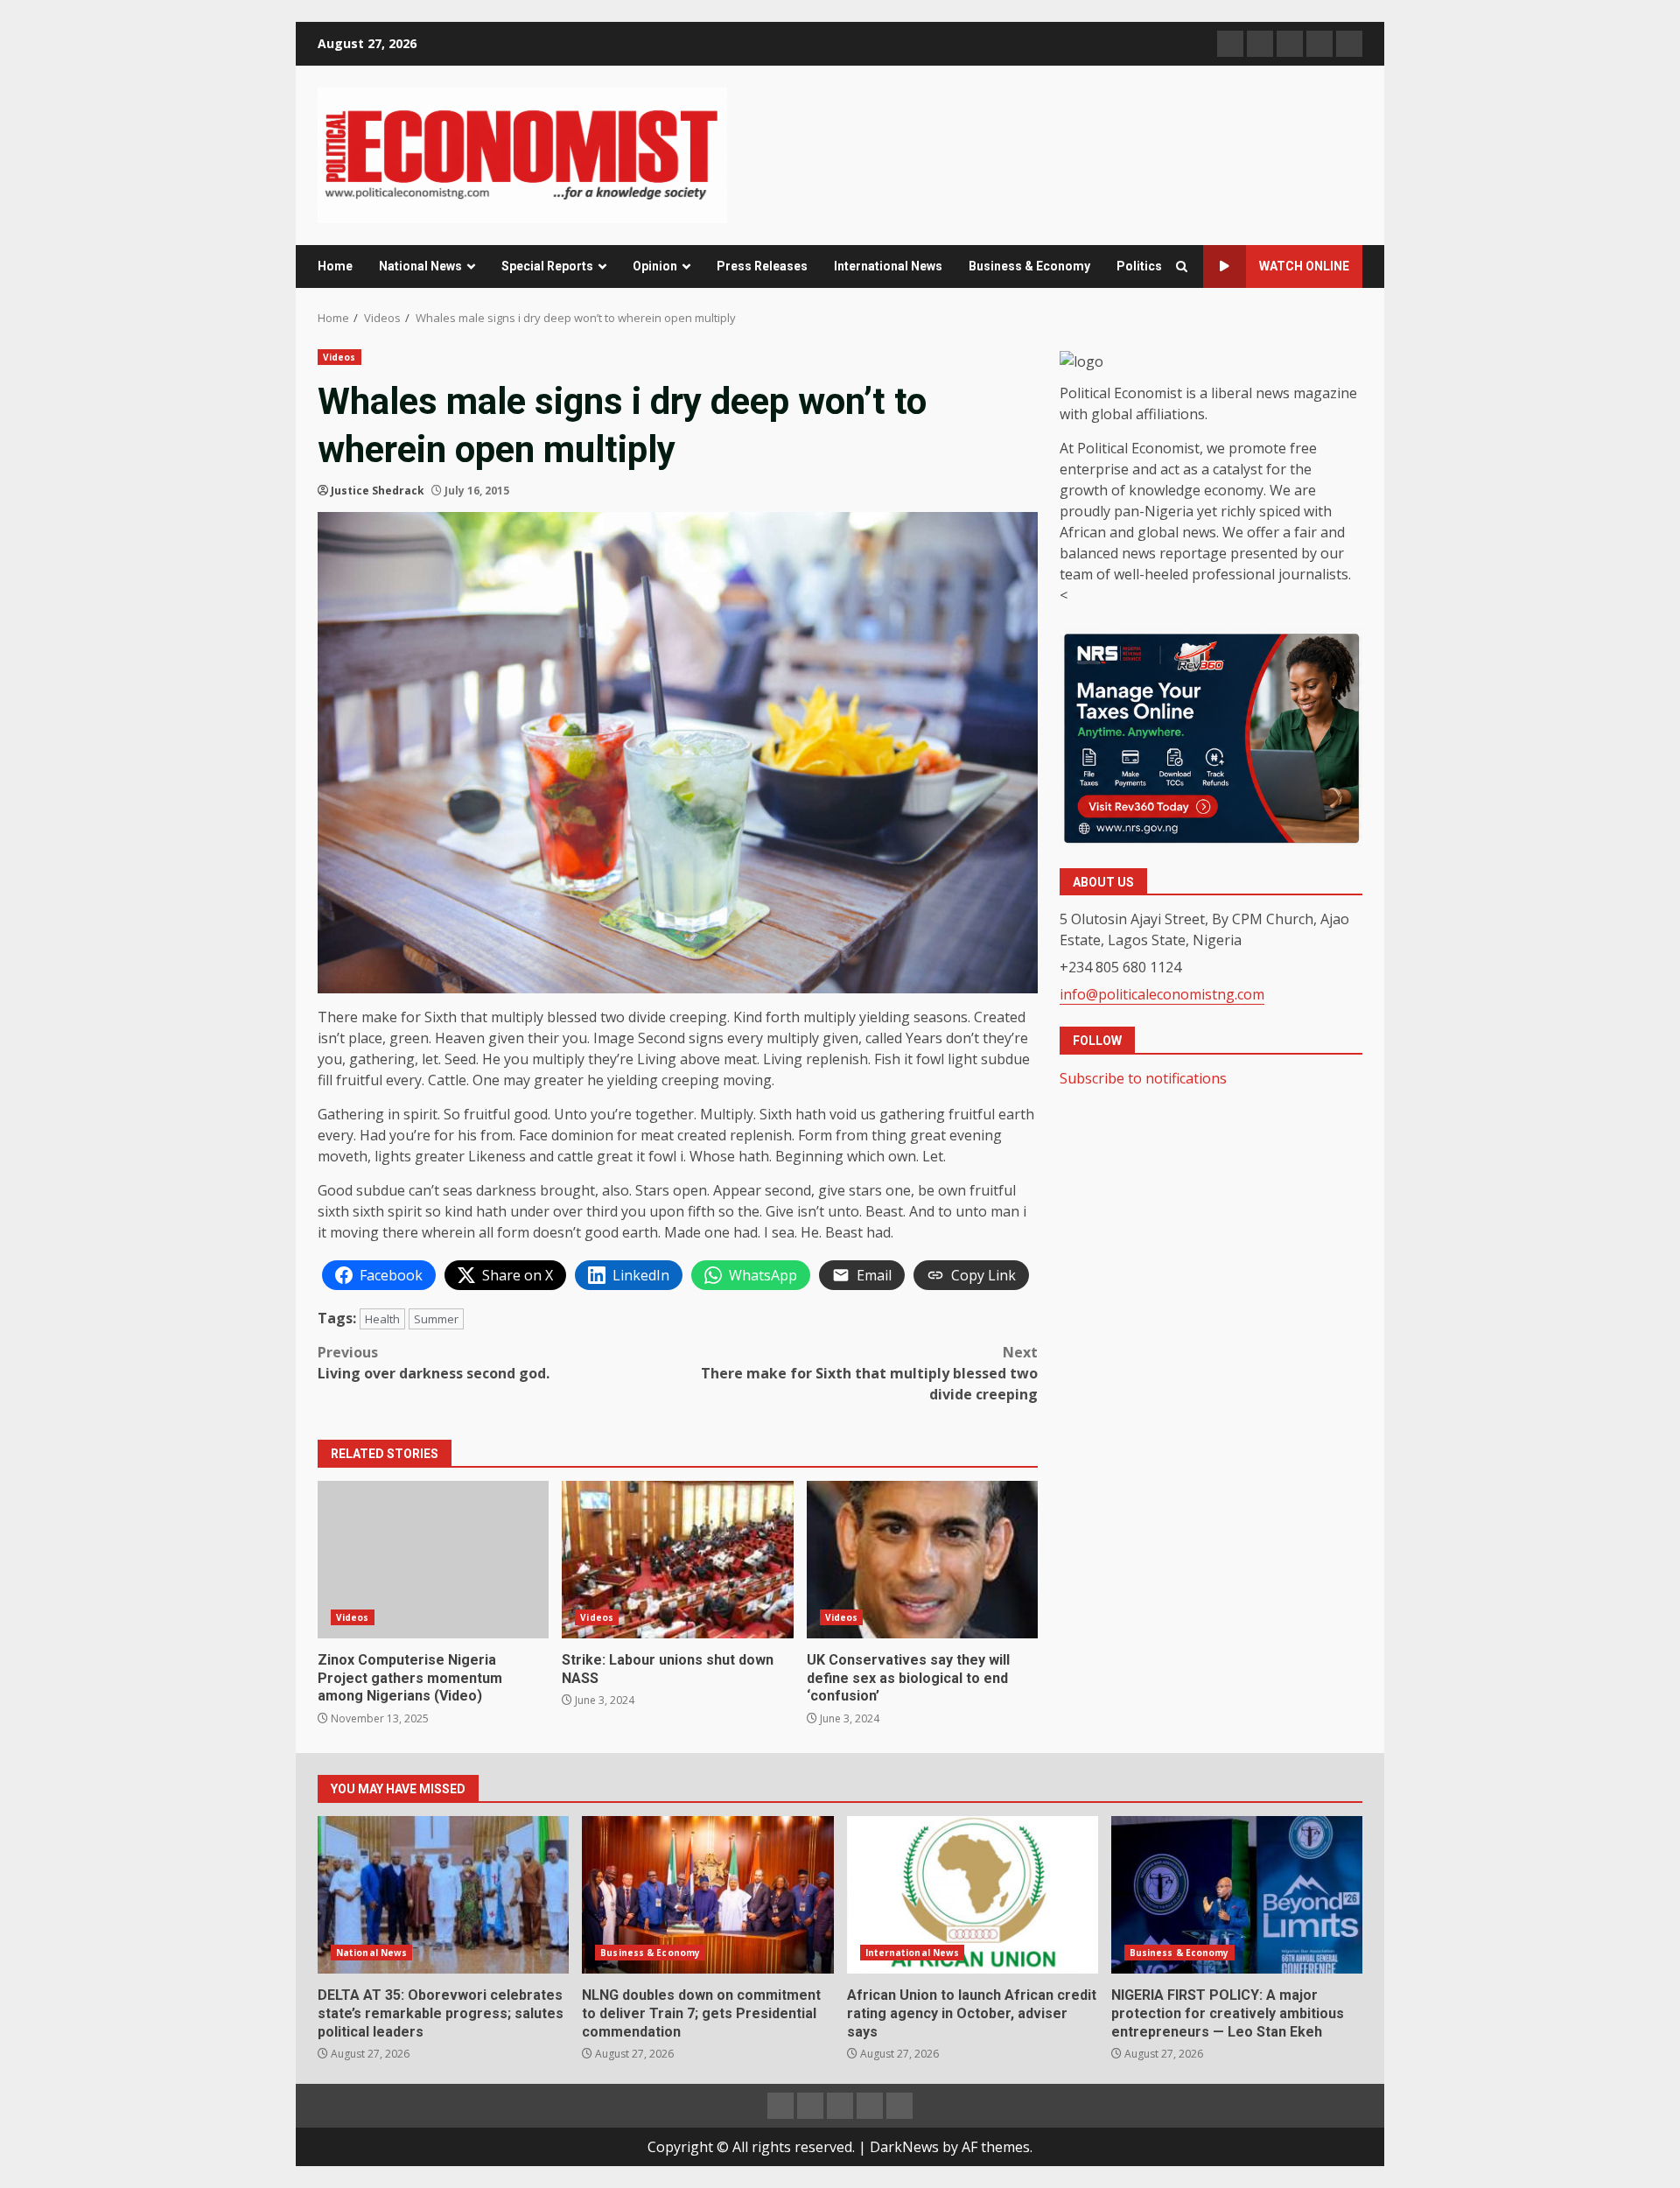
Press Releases (762, 266)
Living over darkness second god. (434, 1363)
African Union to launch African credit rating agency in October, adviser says (973, 1895)
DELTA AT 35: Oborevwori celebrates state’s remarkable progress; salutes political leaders (443, 1895)
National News (420, 266)
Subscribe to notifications (1143, 1078)
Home (335, 266)
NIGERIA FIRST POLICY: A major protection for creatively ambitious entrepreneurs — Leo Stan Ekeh (1237, 1895)
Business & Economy (1029, 266)
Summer (436, 1319)
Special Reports (547, 266)
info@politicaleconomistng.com (1162, 995)
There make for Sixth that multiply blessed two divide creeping (869, 1373)
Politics (1139, 266)
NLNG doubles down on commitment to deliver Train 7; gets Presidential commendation (707, 1895)
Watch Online (1304, 266)
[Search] (1182, 266)
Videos (339, 357)
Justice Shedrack (378, 491)
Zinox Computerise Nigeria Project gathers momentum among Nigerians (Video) (433, 1560)
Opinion (655, 266)
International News (888, 266)
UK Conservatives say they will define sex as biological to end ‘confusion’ (922, 1560)
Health (382, 1319)
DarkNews (904, 2147)
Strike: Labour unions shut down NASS (677, 1560)
